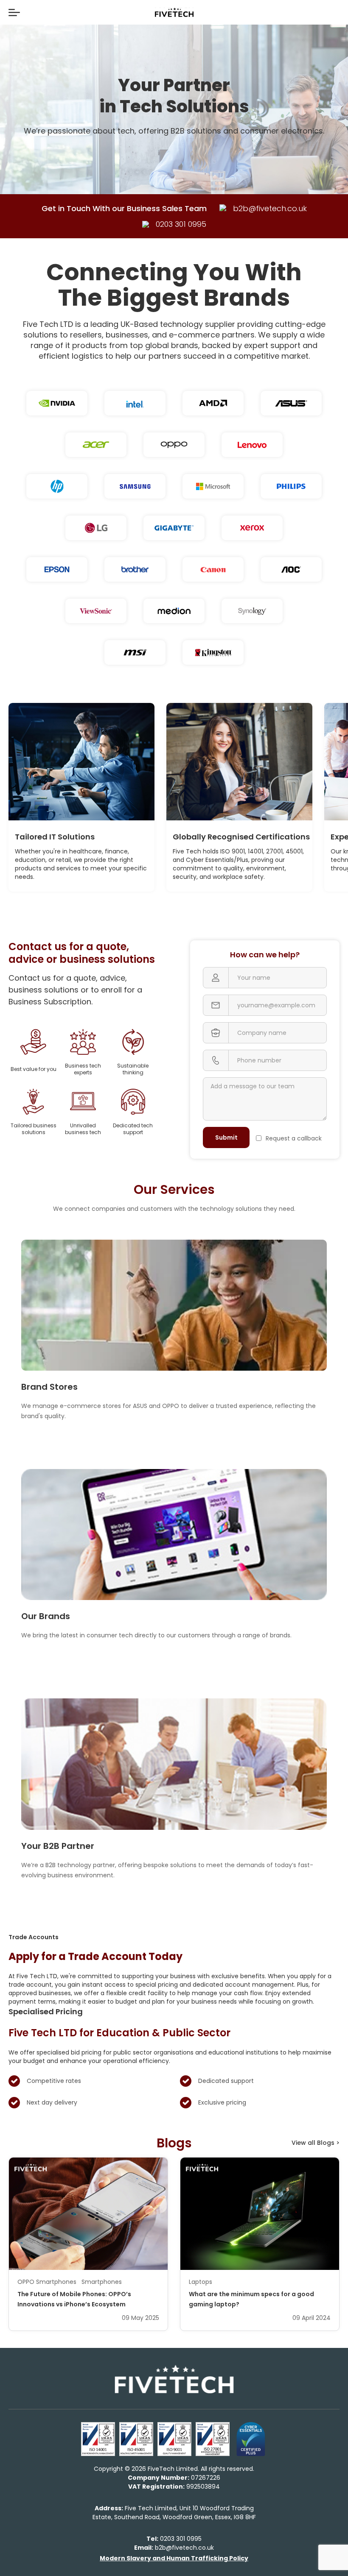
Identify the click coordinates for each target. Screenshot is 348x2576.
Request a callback (294, 1138)
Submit (226, 1137)
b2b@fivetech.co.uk (174, 2548)
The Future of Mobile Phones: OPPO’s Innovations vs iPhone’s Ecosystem (74, 2299)
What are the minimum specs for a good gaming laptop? (251, 2299)
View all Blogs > (316, 2143)
